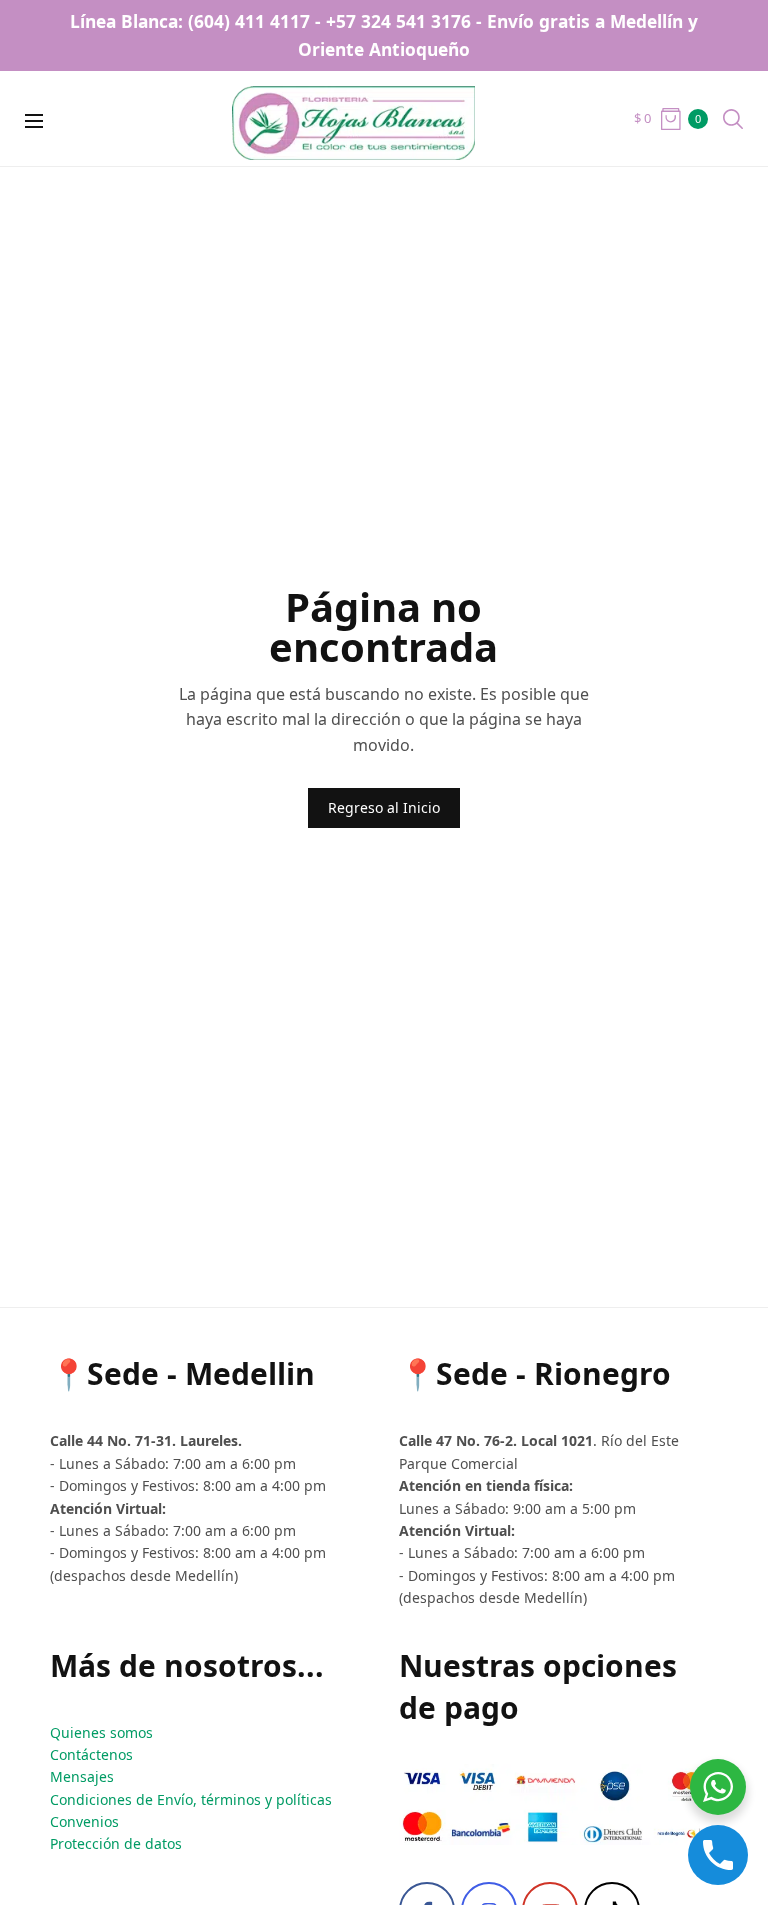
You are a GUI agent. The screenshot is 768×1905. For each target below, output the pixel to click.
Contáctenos (91, 1754)
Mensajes (82, 1776)
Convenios (84, 1821)
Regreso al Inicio (384, 807)
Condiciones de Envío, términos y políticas (191, 1799)
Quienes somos (101, 1732)
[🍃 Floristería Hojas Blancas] (384, 118)
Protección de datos (116, 1843)
